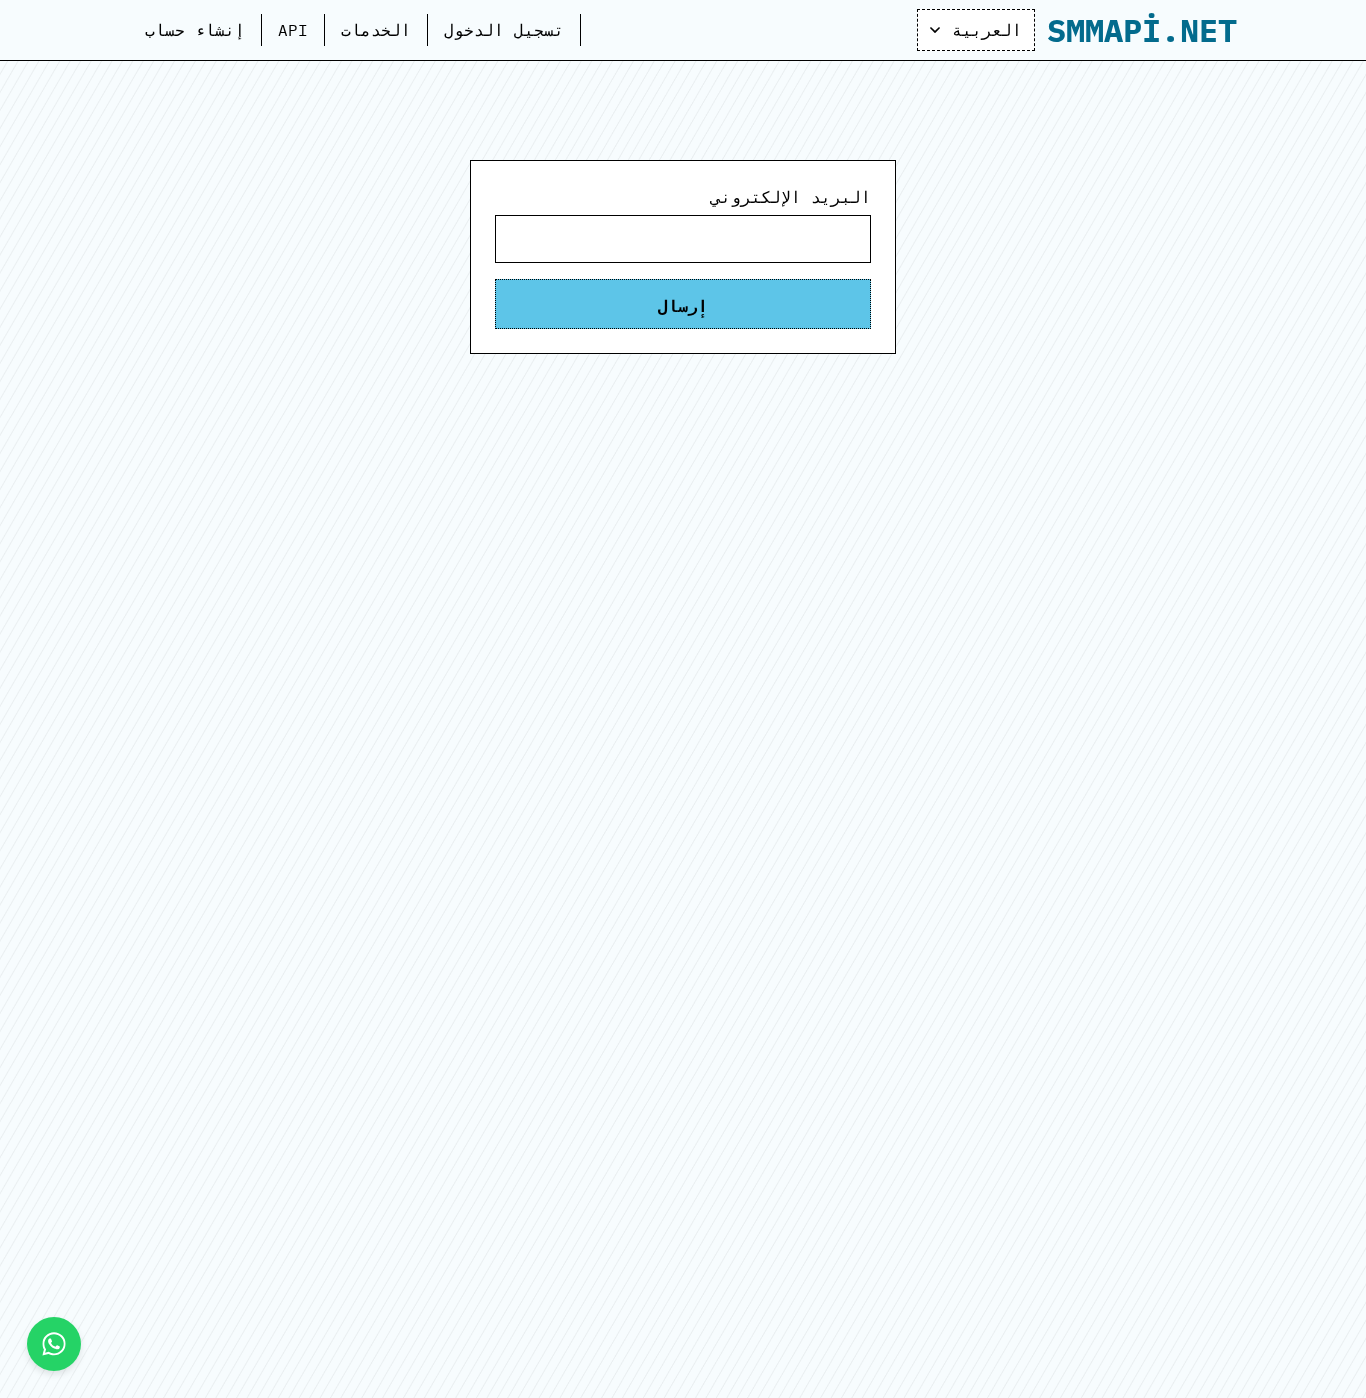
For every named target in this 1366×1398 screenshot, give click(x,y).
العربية (987, 30)
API (293, 30)
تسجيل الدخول (504, 30)
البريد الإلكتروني (791, 197)
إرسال (683, 304)
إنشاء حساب (195, 30)
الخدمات (376, 30)
